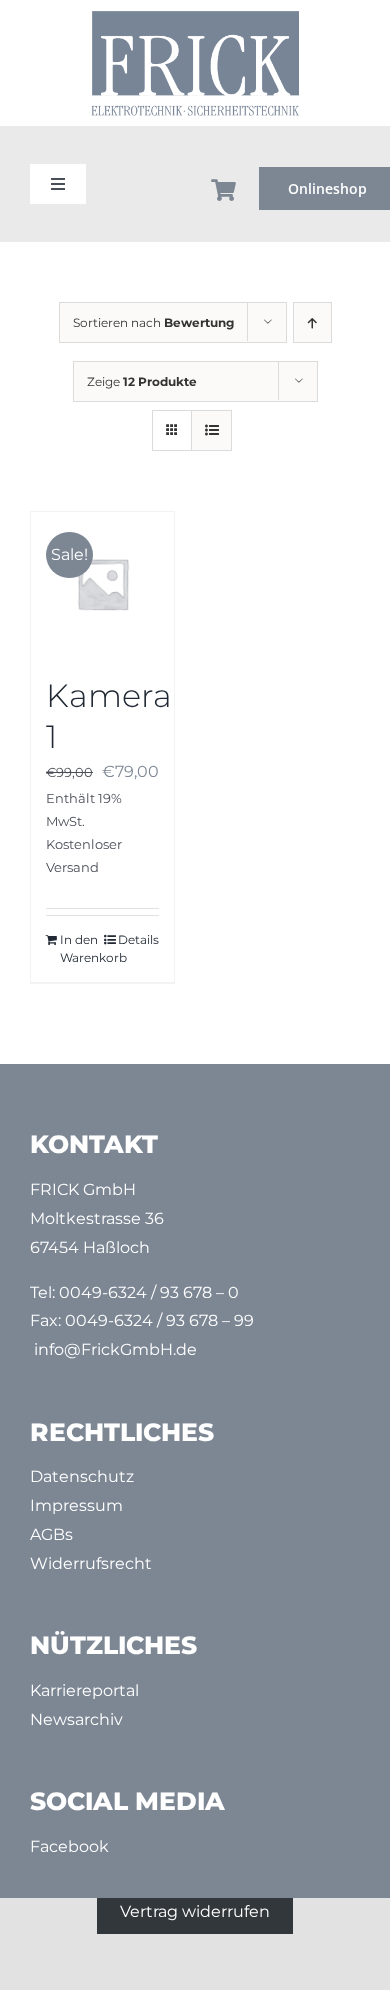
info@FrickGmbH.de (115, 1349)
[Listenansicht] (211, 430)
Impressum (76, 1505)
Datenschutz (82, 1476)
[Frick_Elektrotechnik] (195, 16)
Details (138, 939)
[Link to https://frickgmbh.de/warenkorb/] (224, 190)
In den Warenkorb (80, 948)
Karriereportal (84, 1690)
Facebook (69, 1846)
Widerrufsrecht (91, 1563)
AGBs (51, 1534)
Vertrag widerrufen (195, 1911)
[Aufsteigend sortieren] (312, 322)
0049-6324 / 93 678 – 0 (149, 1292)
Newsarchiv (76, 1719)
